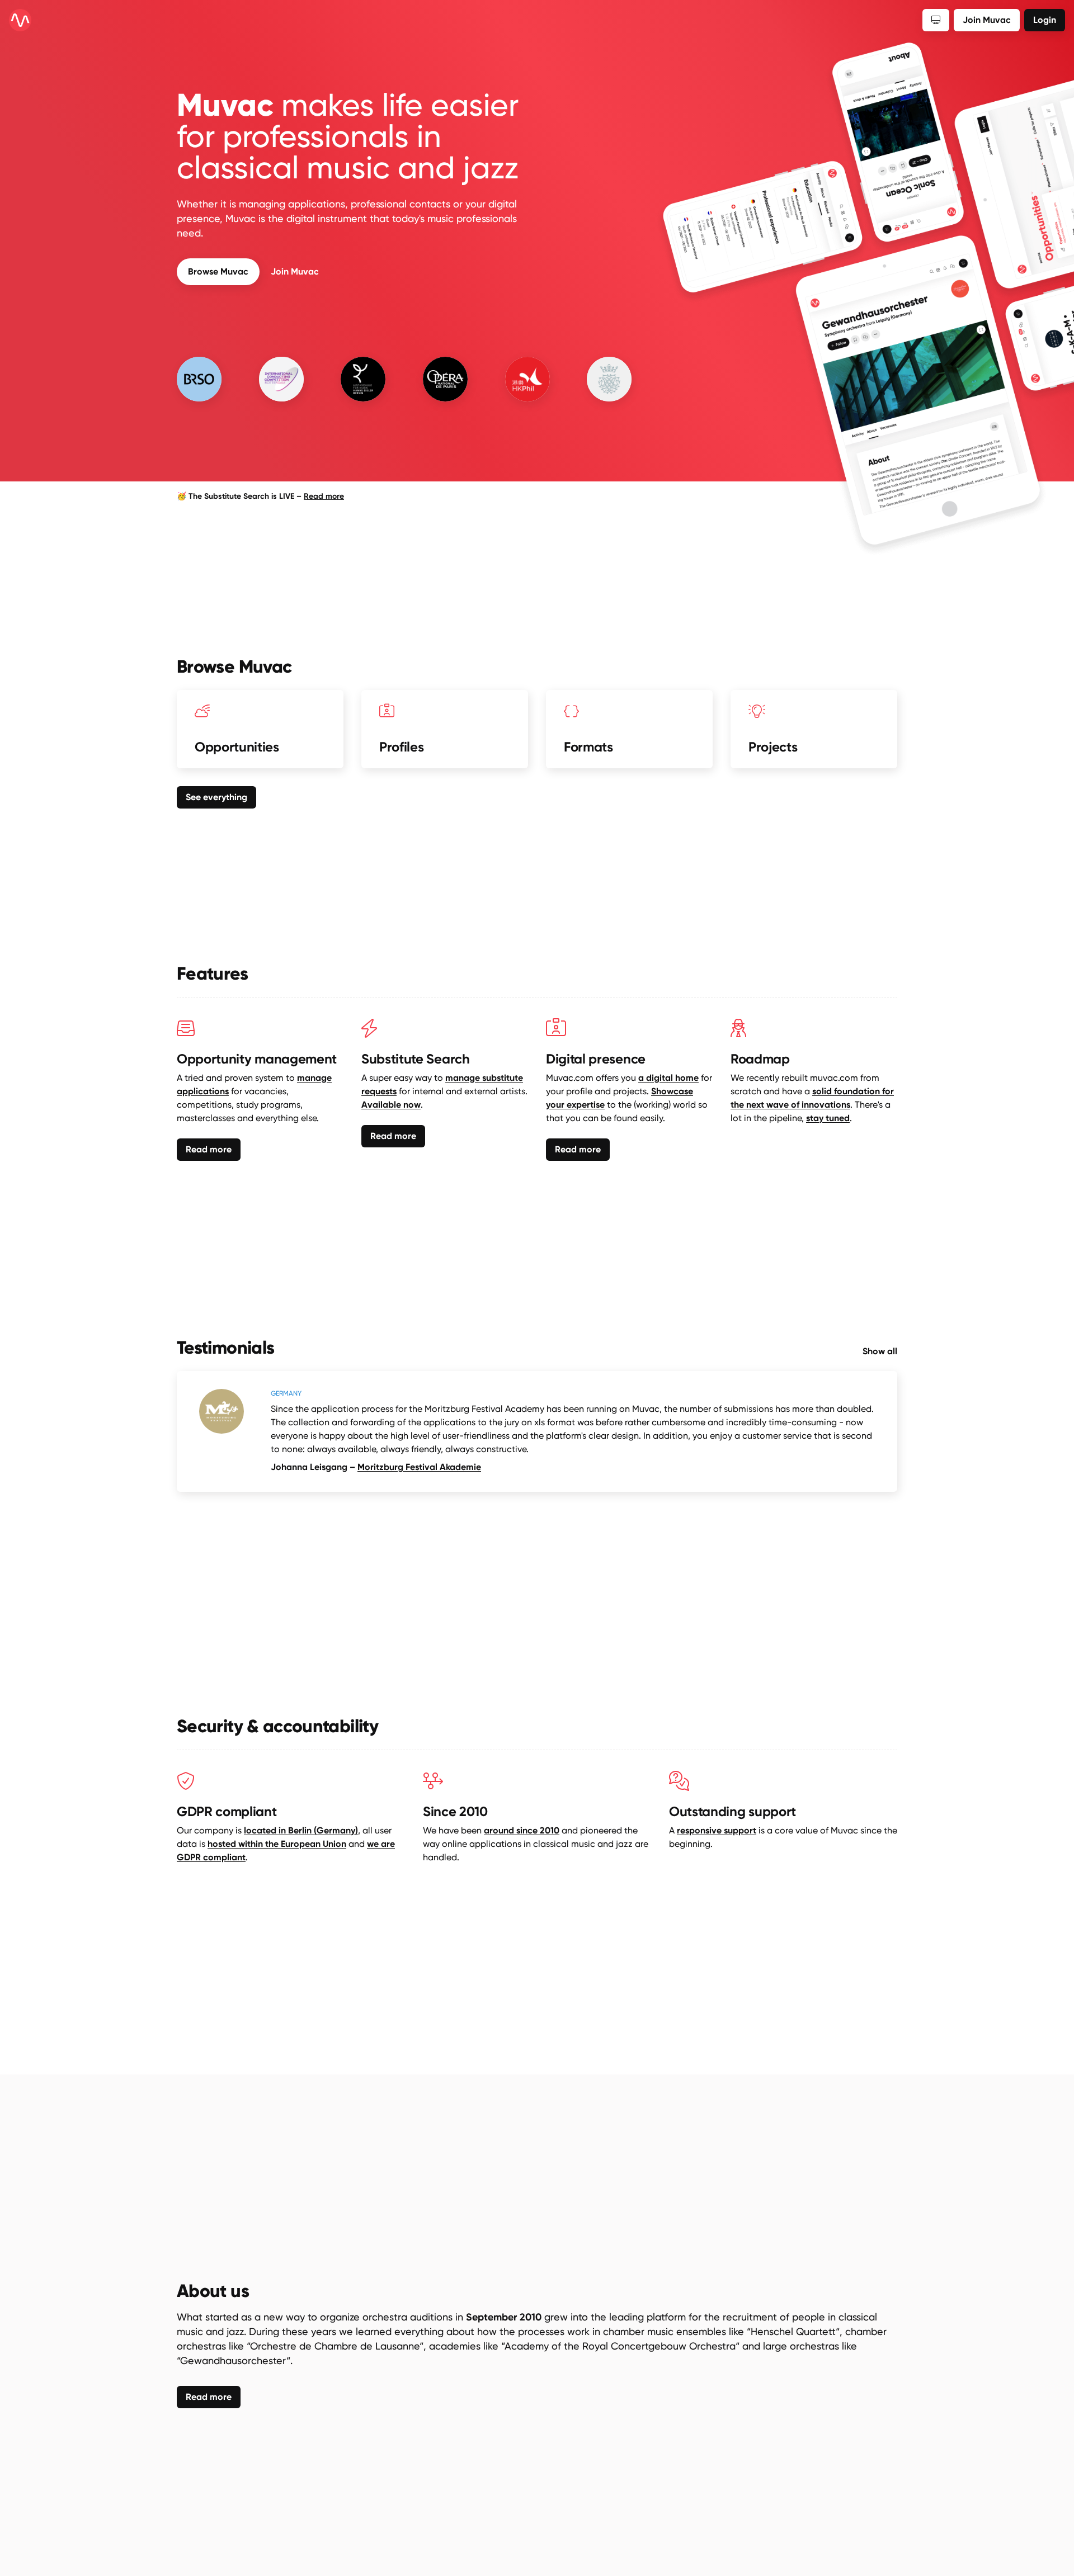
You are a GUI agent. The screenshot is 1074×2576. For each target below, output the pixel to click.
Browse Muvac (218, 271)
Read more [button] (209, 1149)
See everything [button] (216, 797)
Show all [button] (880, 1351)
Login (1045, 20)
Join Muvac (295, 271)
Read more (324, 496)
